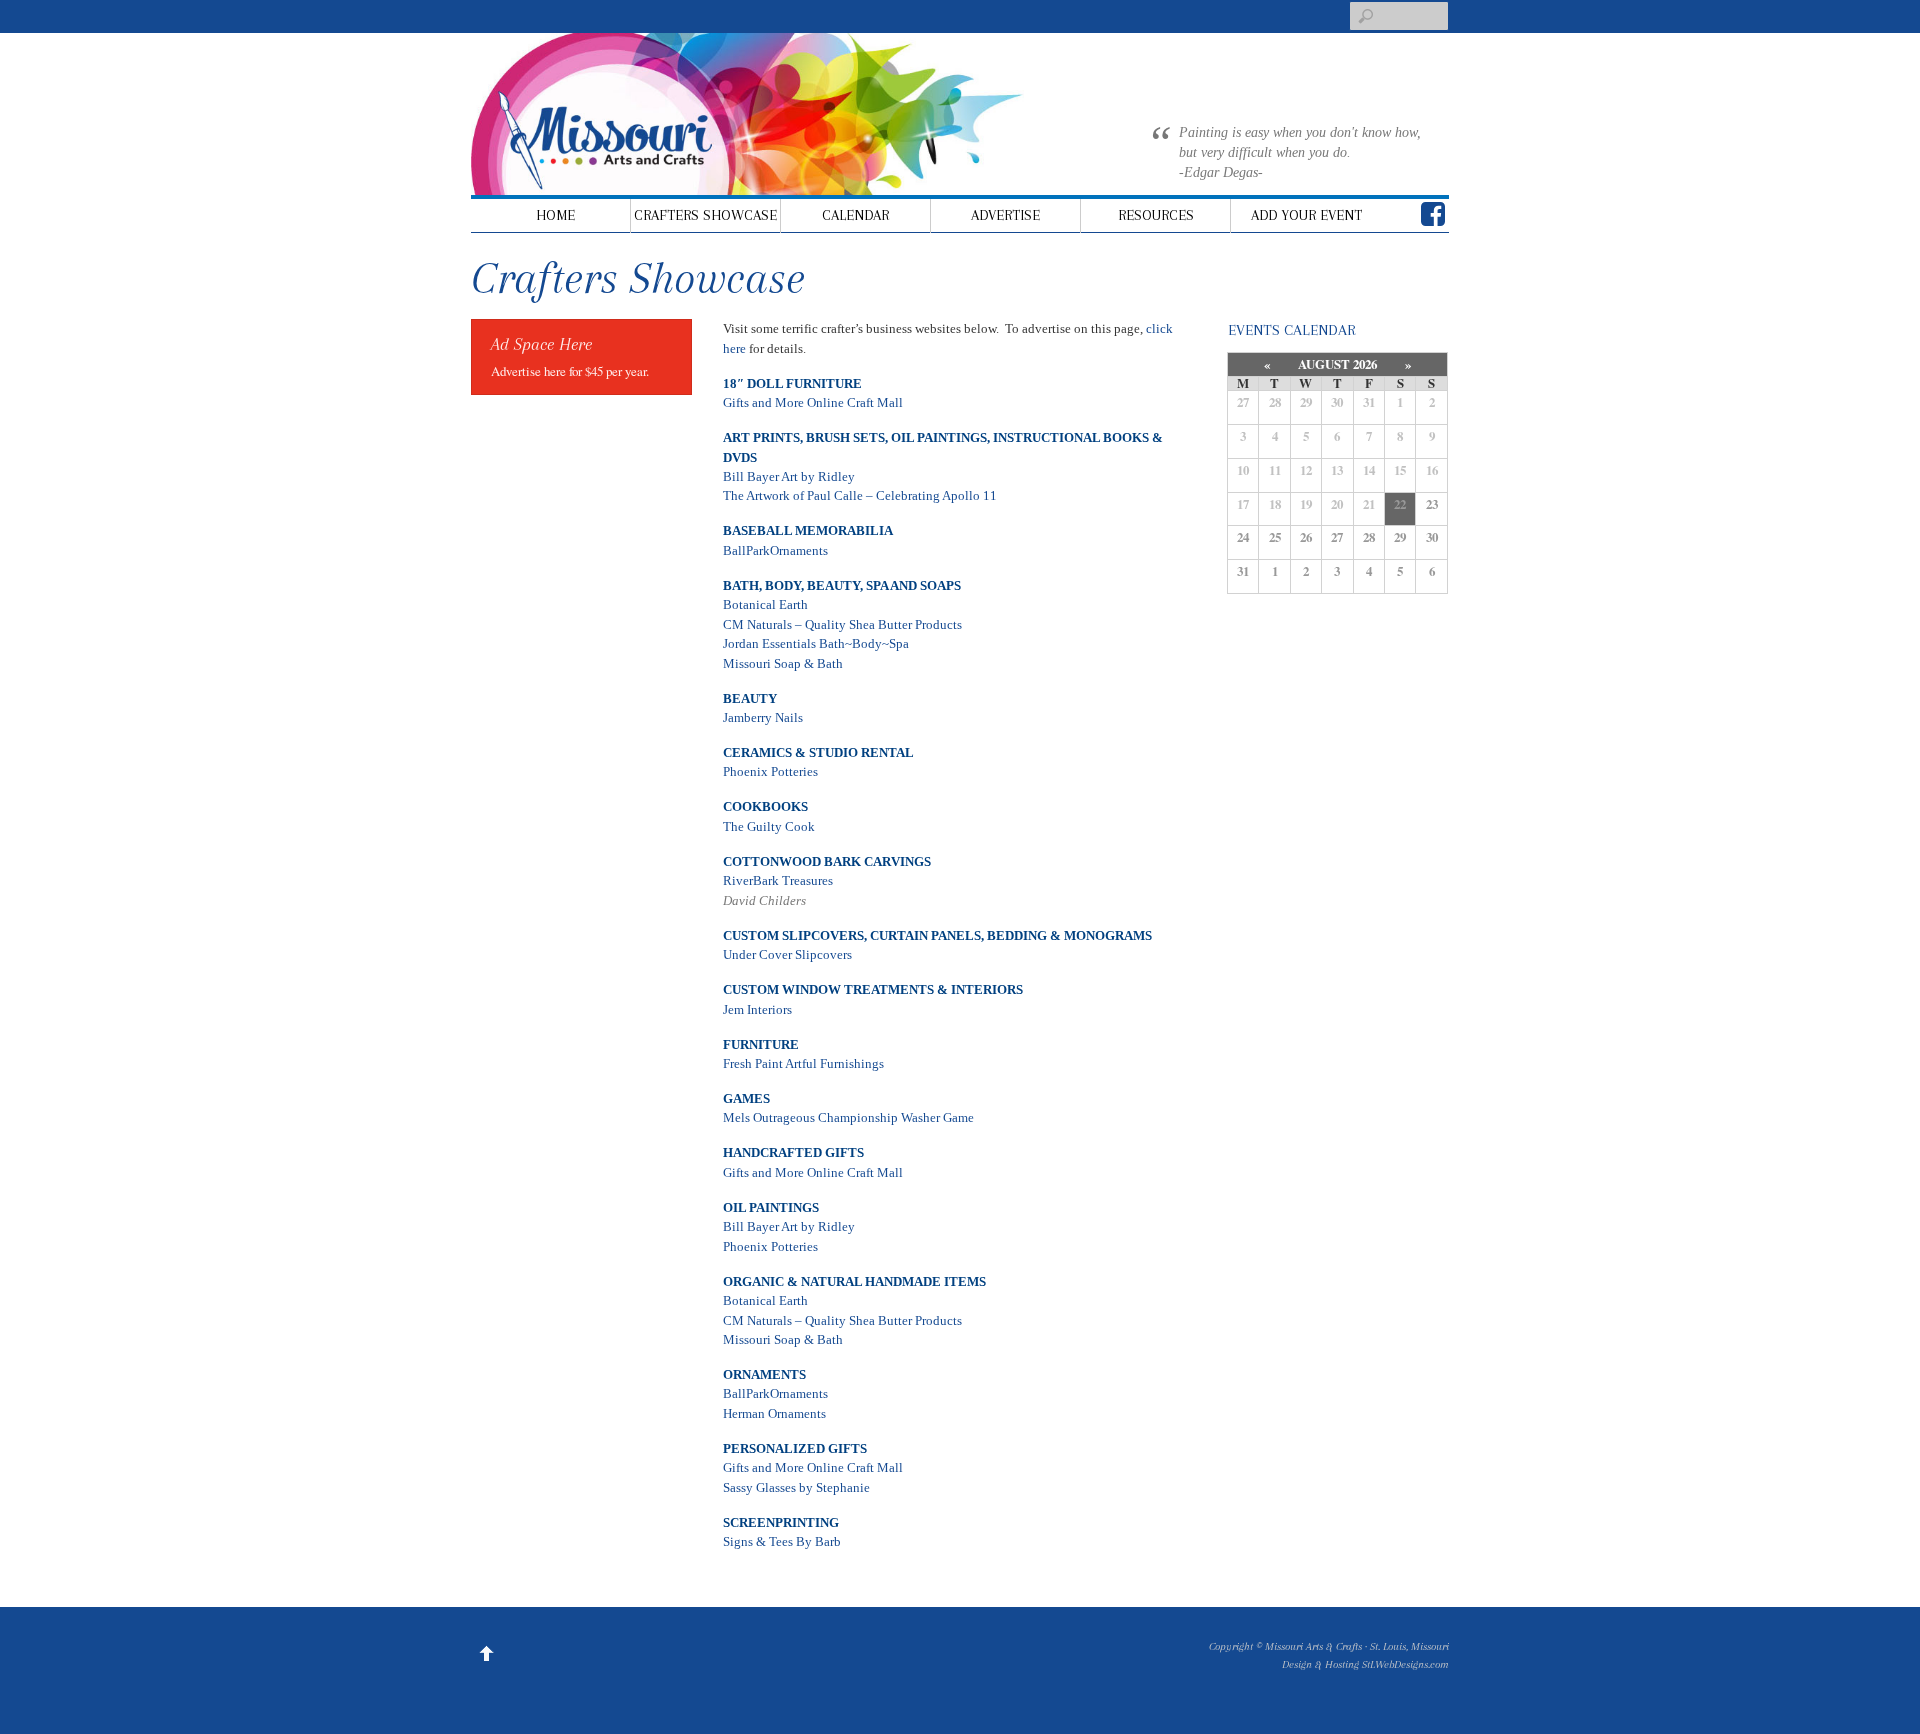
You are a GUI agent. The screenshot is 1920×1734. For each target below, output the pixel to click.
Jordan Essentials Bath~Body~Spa (816, 643)
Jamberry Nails (763, 717)
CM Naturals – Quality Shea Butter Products (842, 624)
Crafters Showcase (705, 215)
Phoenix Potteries (770, 771)
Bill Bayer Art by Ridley (789, 476)
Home (555, 215)
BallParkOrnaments (775, 550)
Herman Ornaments (774, 1413)
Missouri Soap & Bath (783, 663)
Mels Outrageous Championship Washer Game (848, 1117)
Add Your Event (1306, 215)
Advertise (1005, 215)
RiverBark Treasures (778, 880)
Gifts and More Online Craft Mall (813, 402)
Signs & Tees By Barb (782, 1541)
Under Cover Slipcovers (787, 954)
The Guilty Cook (769, 826)
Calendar (855, 215)
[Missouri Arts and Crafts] (771, 164)
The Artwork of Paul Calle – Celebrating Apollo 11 (860, 495)
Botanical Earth (765, 604)
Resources (1156, 215)
